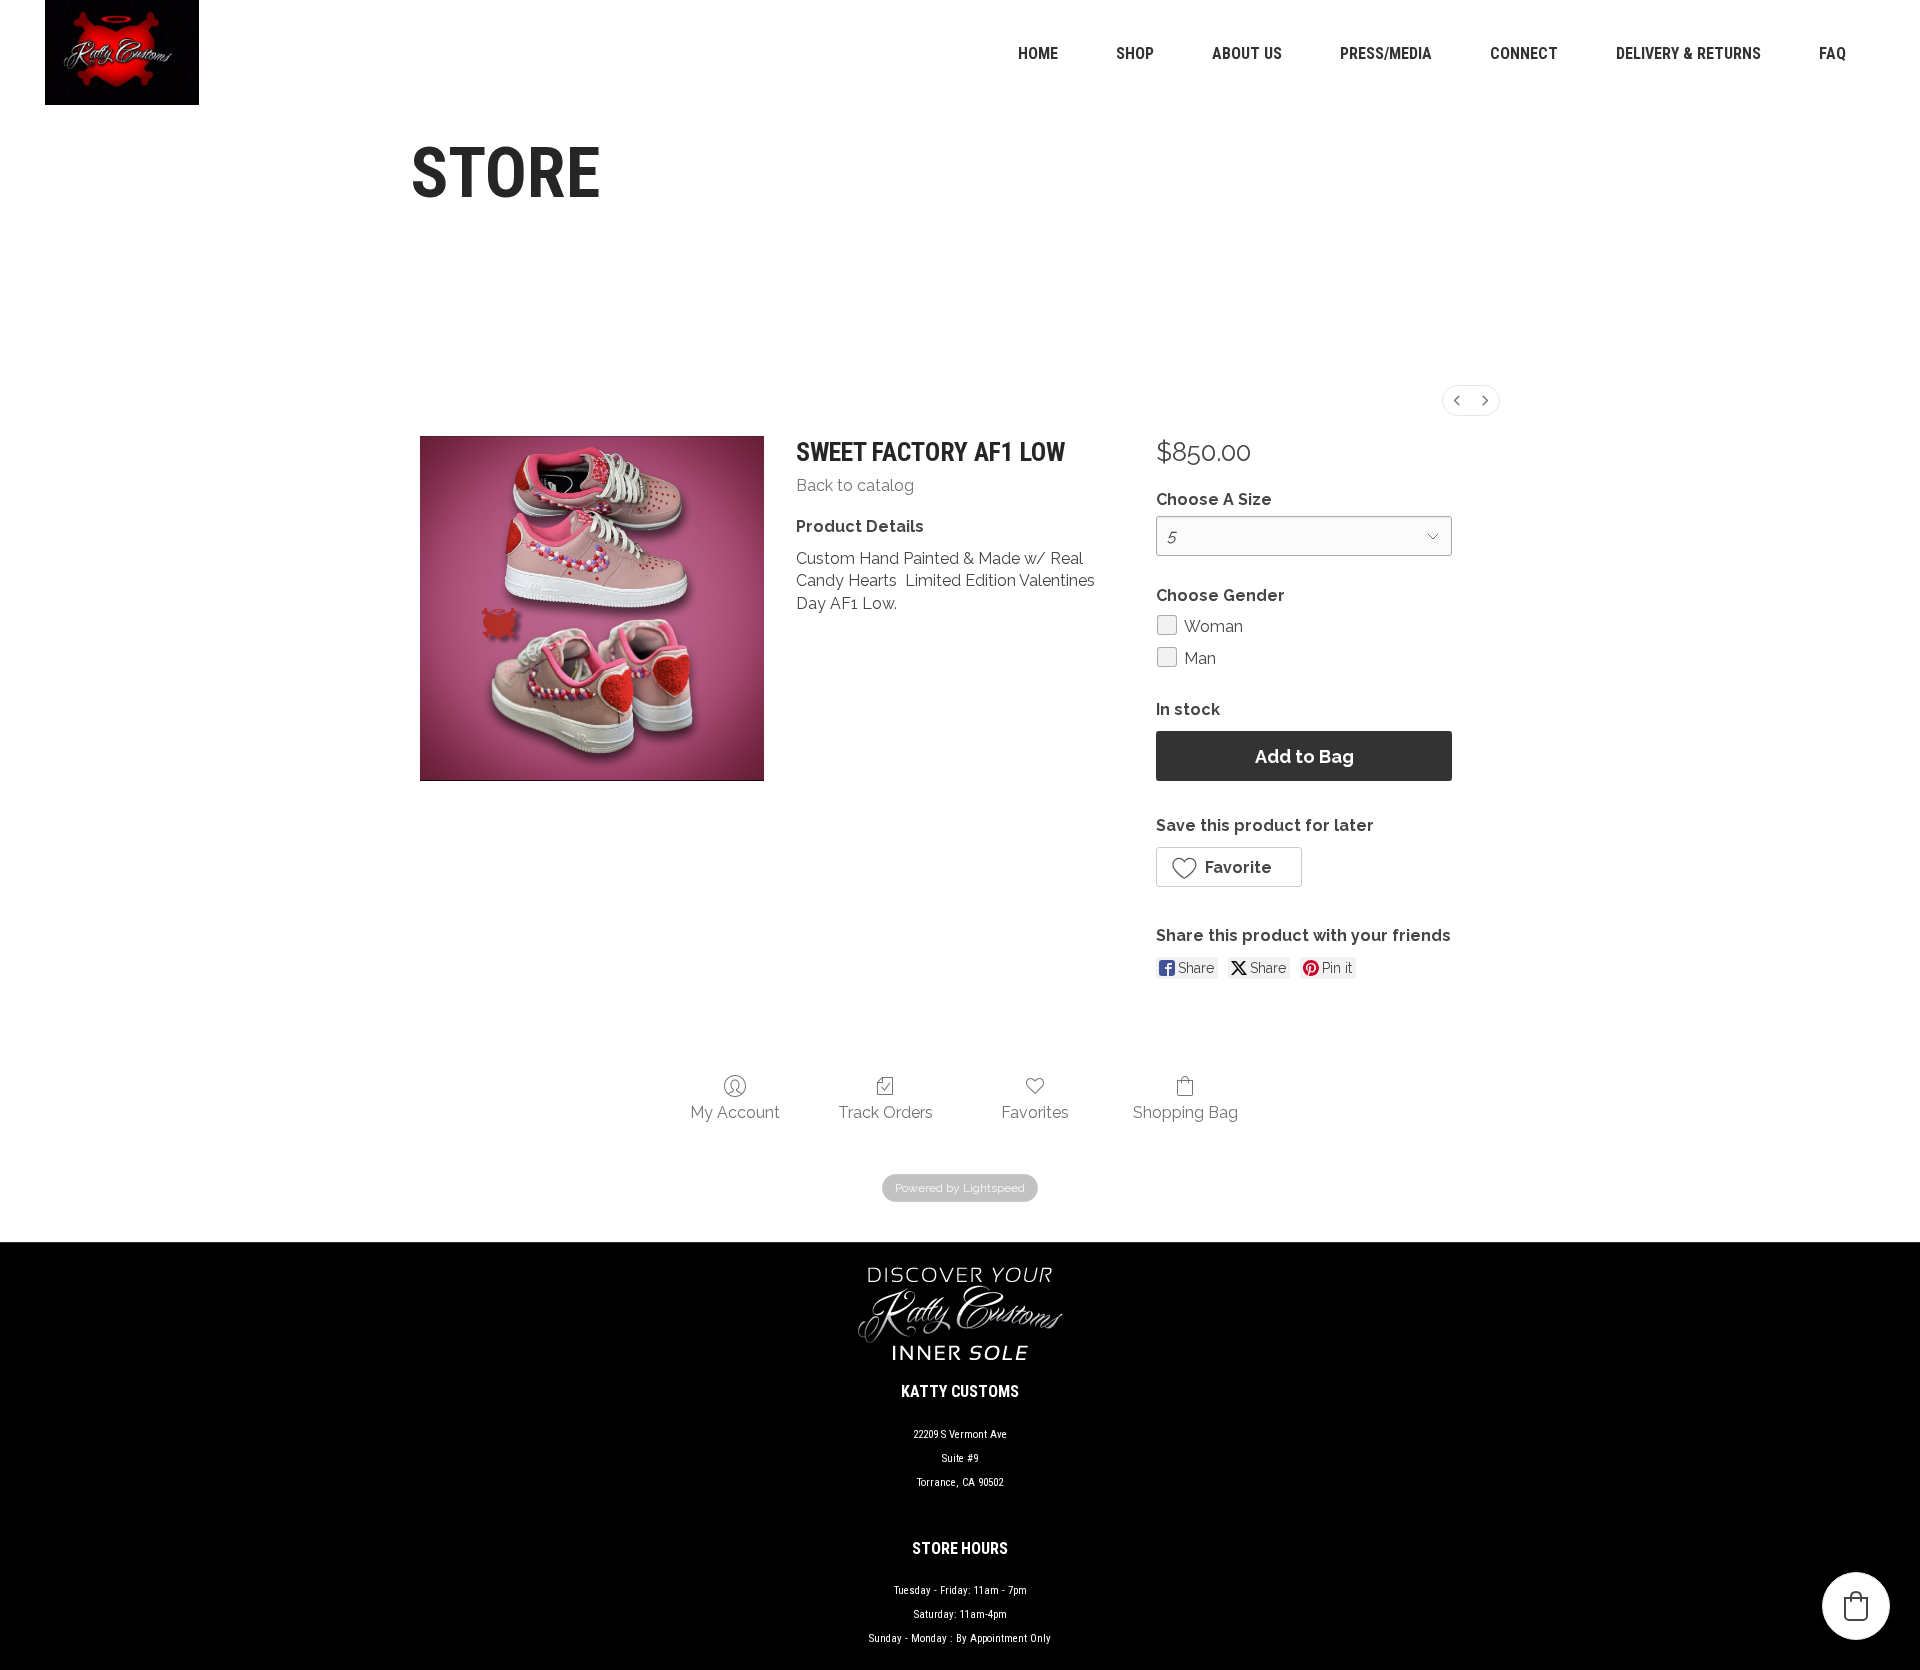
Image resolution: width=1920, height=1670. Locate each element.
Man (1200, 658)
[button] (1229, 867)
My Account (735, 1112)
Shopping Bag (1185, 1112)
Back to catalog (855, 485)
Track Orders (885, 1112)
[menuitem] (1457, 400)
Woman (1213, 626)
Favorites (1035, 1112)
